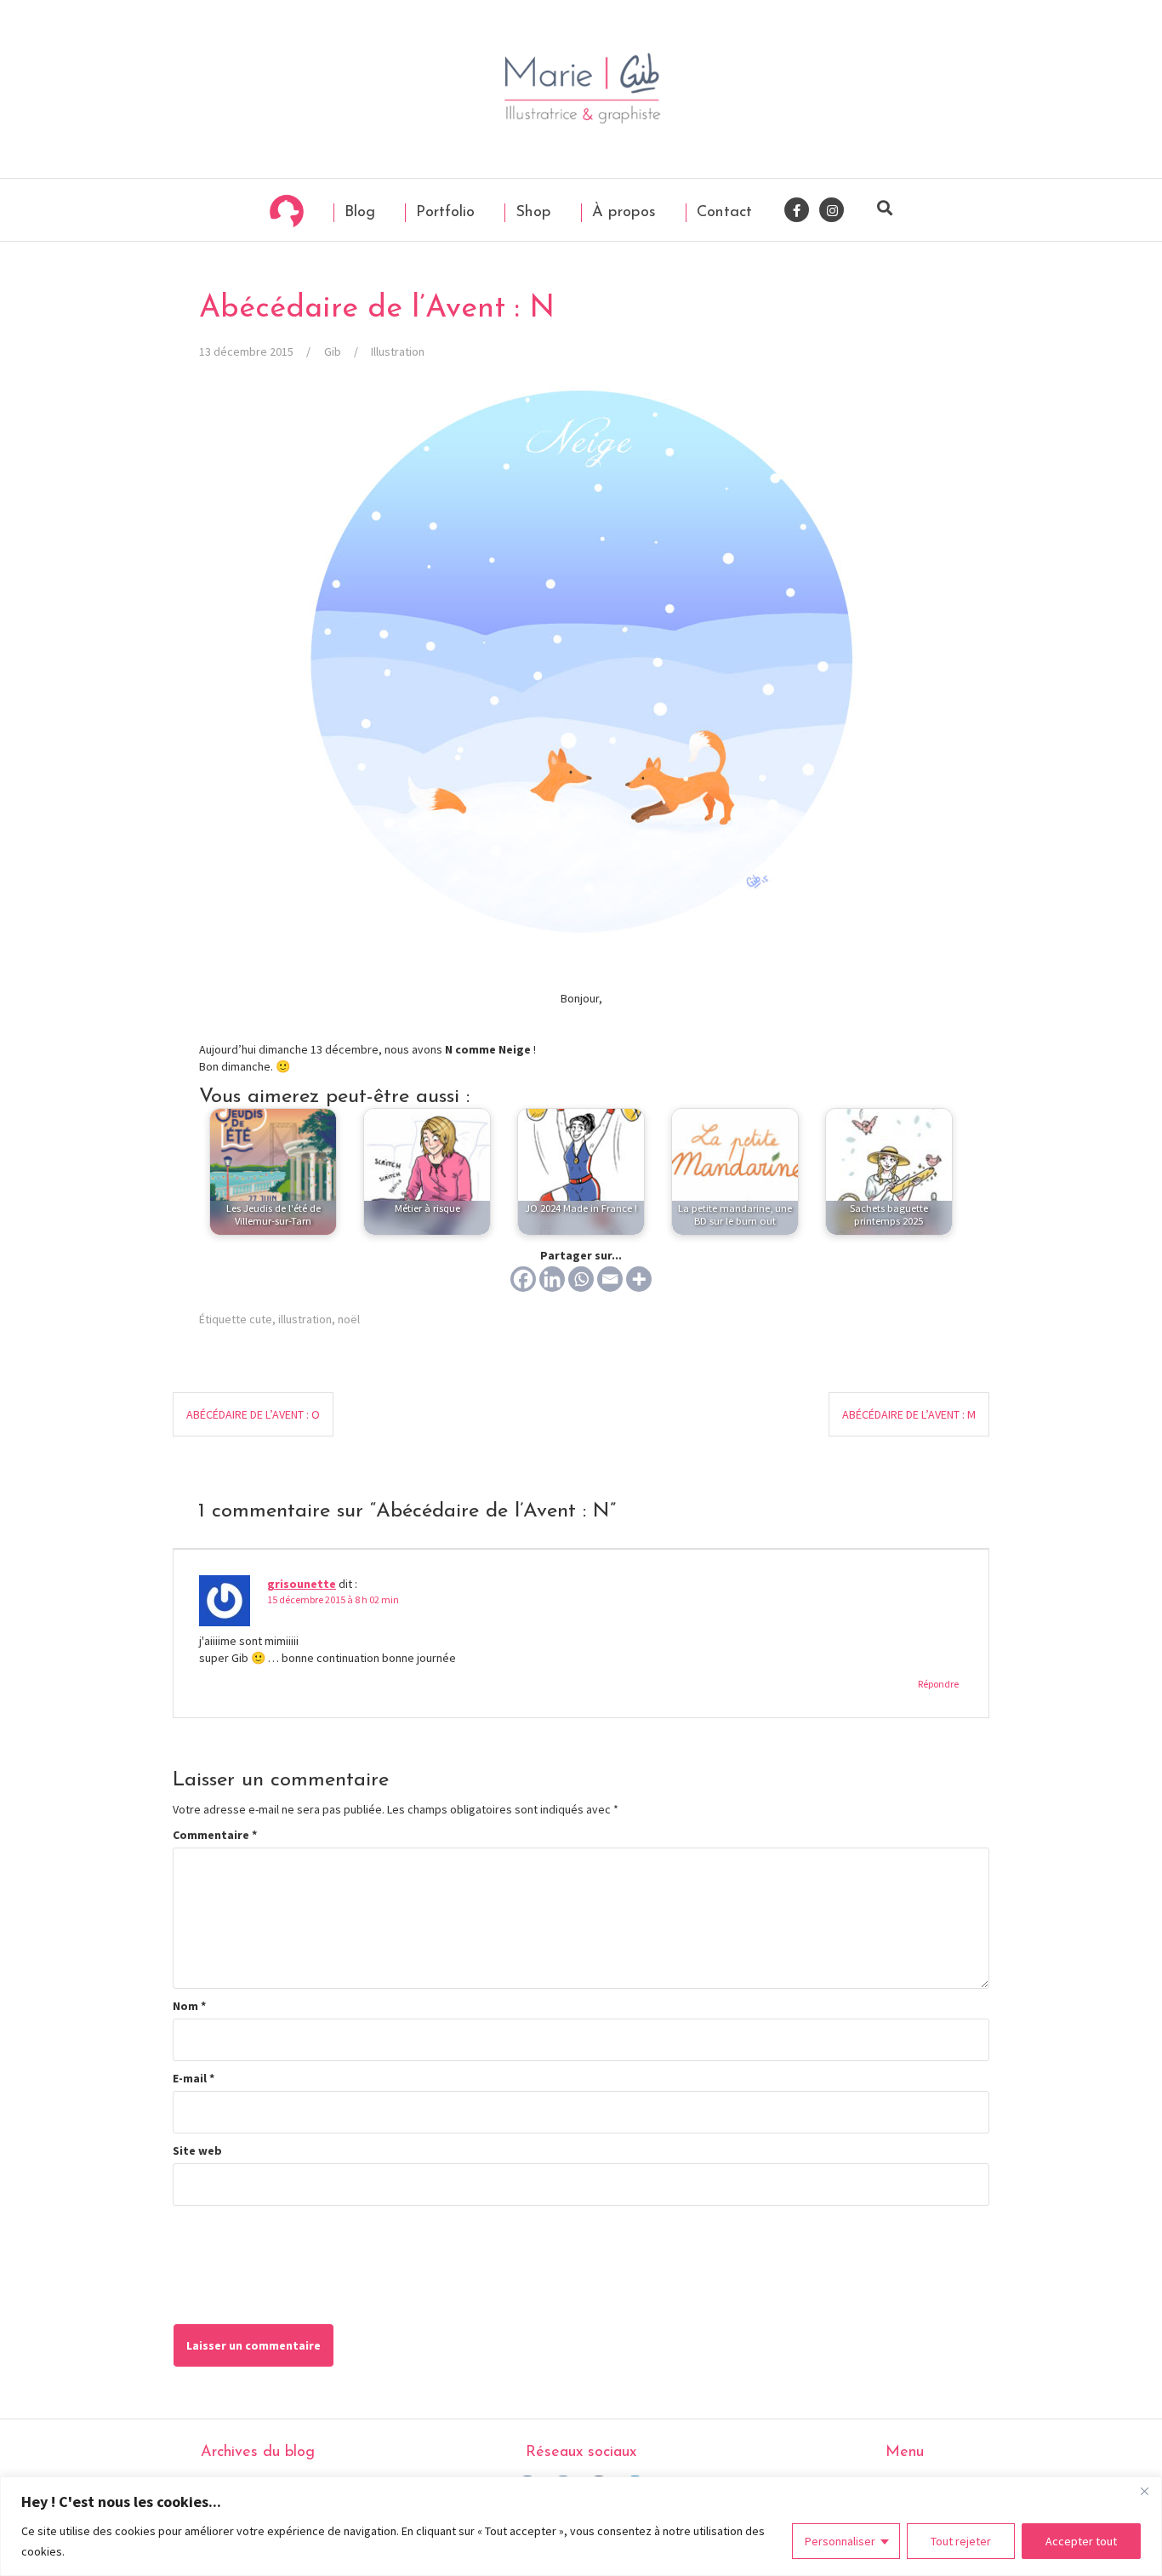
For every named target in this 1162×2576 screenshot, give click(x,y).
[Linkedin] (552, 1279)
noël (349, 1319)
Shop (531, 212)
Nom (189, 2006)
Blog (357, 212)
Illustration (398, 351)
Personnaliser (840, 2541)
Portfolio (443, 212)
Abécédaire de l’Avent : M (909, 1414)
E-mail (194, 2078)
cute (261, 1319)
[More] (639, 1279)
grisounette (302, 1584)
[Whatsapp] (581, 1279)
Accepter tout (1081, 2541)
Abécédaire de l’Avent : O (253, 1414)
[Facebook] (523, 1279)
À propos (621, 212)
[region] (581, 2526)
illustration (305, 1319)
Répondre (938, 1684)
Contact (722, 212)
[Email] (610, 1279)
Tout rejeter (961, 2541)
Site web (197, 2150)
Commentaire (215, 1835)
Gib (333, 351)
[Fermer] (1144, 2491)
